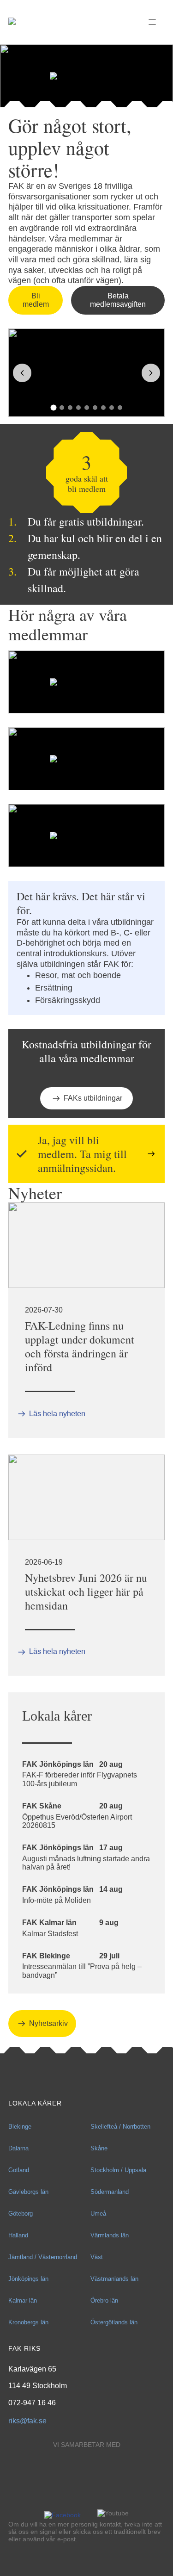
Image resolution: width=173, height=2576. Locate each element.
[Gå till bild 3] (70, 408)
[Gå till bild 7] (103, 408)
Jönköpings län (28, 2279)
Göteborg (21, 2214)
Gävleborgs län (28, 2192)
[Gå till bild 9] (120, 408)
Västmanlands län (114, 2279)
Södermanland (110, 2192)
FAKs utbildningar (93, 1098)
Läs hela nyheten (57, 1414)
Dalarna (18, 2148)
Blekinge (20, 2127)
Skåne (99, 2148)
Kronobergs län (28, 2322)
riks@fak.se (27, 2421)
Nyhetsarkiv (48, 2023)
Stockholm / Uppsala (118, 2170)
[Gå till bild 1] (53, 407)
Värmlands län (110, 2235)
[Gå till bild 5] (87, 408)
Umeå (98, 2214)
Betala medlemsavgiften (118, 300)
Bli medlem (36, 300)
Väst (97, 2257)
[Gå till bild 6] (95, 408)
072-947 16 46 (32, 2403)
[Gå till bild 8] (112, 408)
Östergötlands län (114, 2322)
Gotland (19, 2170)
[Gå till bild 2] (62, 408)
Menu (152, 22)
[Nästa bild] (151, 373)
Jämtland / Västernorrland (43, 2257)
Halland (18, 2235)
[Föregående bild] (22, 373)
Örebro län (104, 2300)
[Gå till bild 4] (78, 408)
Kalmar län (23, 2300)
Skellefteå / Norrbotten (120, 2127)
